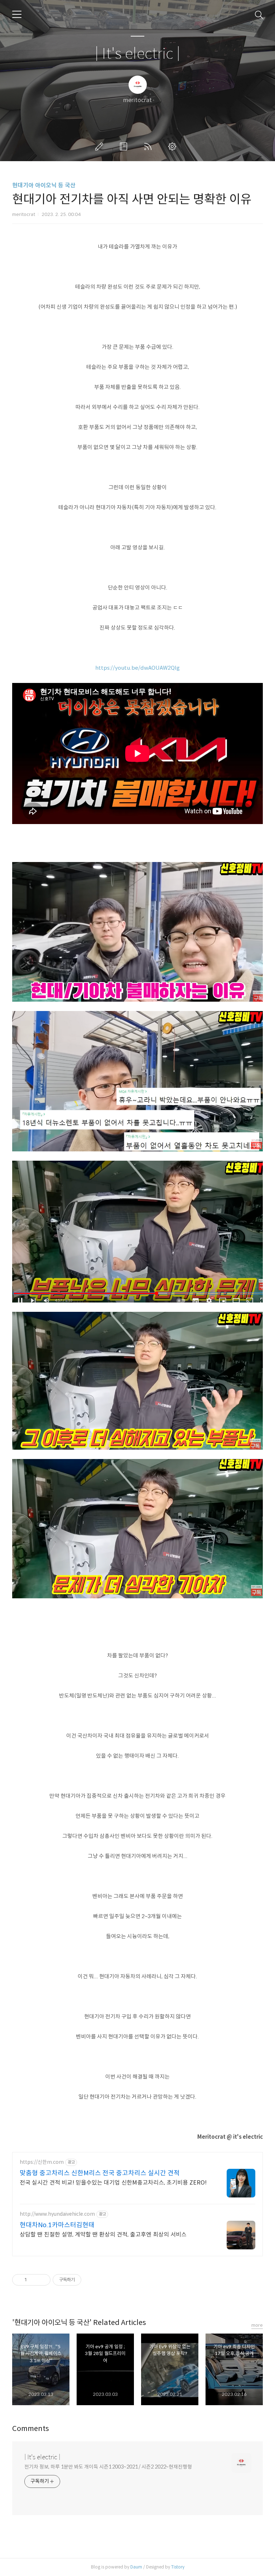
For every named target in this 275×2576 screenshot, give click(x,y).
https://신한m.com (42, 2162)
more (257, 2325)
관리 (174, 146)
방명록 (125, 146)
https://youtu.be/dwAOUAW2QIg (137, 668)
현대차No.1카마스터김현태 (57, 2225)
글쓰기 (101, 146)
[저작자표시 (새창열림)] (85, 2280)
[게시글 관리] (42, 2280)
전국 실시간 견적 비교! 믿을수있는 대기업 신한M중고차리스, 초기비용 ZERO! (113, 2183)
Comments (31, 2429)
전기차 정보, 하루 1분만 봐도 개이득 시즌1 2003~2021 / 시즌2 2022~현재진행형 (108, 2467)
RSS (149, 146)
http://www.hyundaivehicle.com (57, 2214)
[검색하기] (259, 14)
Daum (136, 2567)
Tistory (178, 2567)
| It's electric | (137, 54)
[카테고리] (17, 14)
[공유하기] (33, 2280)
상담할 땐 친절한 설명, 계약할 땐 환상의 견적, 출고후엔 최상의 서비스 (103, 2235)
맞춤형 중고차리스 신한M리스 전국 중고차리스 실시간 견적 (100, 2173)
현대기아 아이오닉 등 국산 (44, 185)
